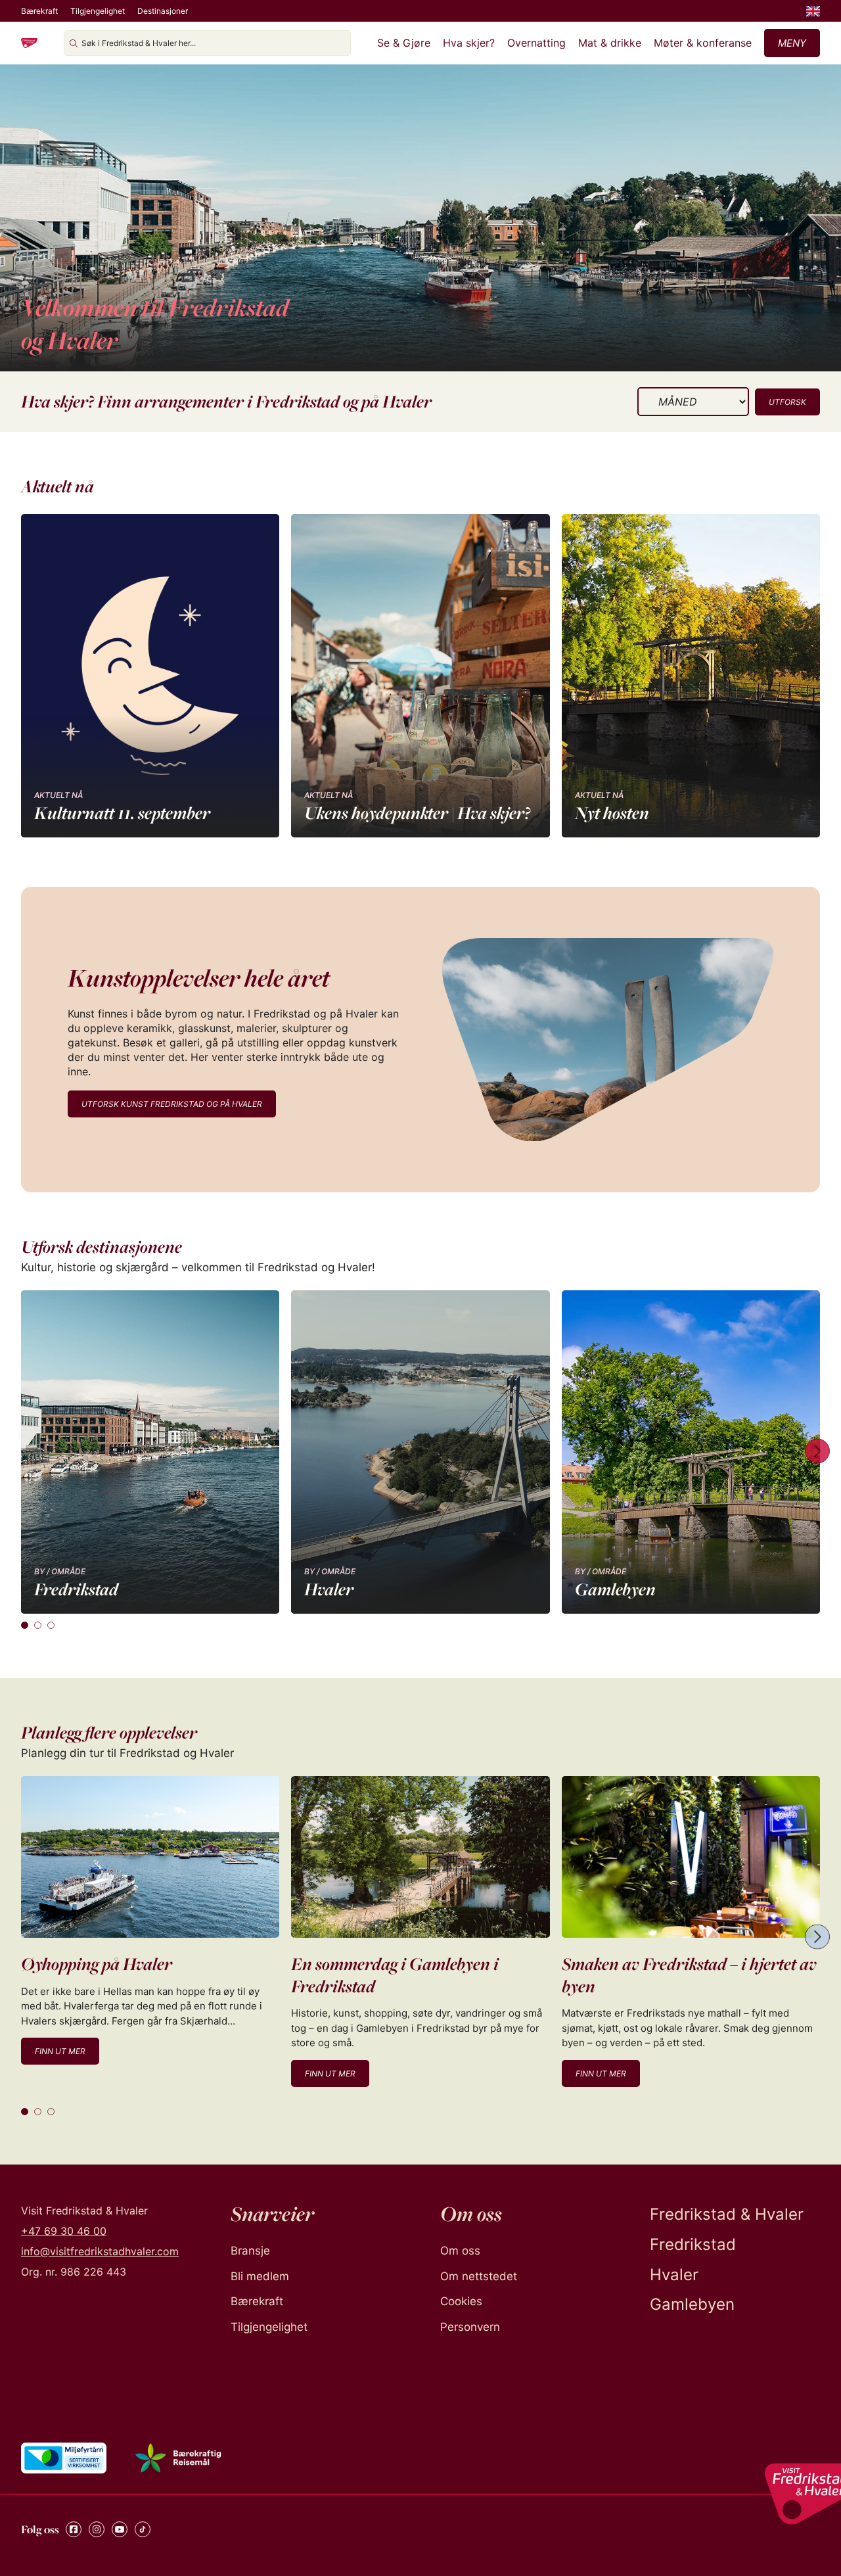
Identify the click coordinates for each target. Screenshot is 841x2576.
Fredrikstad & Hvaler (727, 2214)
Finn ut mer (60, 2051)
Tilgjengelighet (98, 11)
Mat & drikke (610, 43)
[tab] (25, 1625)
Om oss (460, 2251)
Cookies (461, 2301)
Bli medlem (260, 2276)
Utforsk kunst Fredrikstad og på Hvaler (172, 1104)
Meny (792, 43)
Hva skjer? (469, 43)
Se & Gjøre (404, 43)
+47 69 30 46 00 (64, 2231)
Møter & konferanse (703, 43)
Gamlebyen (692, 2304)
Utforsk (787, 402)
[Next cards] (817, 1452)
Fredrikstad (693, 2244)
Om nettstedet (479, 2276)
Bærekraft (39, 11)
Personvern (470, 2327)
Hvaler (674, 2275)
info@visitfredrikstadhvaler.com (100, 2251)
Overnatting (536, 43)
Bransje (250, 2251)
